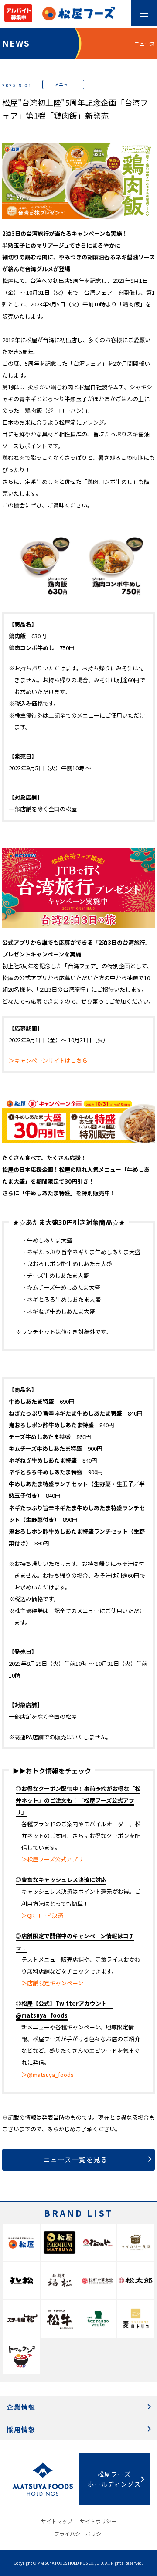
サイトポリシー (98, 2521)
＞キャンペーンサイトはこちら (48, 1060)
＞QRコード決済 (42, 1915)
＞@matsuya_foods (48, 2074)
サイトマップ (57, 2521)
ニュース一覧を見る (76, 2159)
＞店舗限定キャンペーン (52, 1983)
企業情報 (21, 2407)
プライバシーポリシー (80, 2533)
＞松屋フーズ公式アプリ (52, 1859)
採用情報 (21, 2429)
